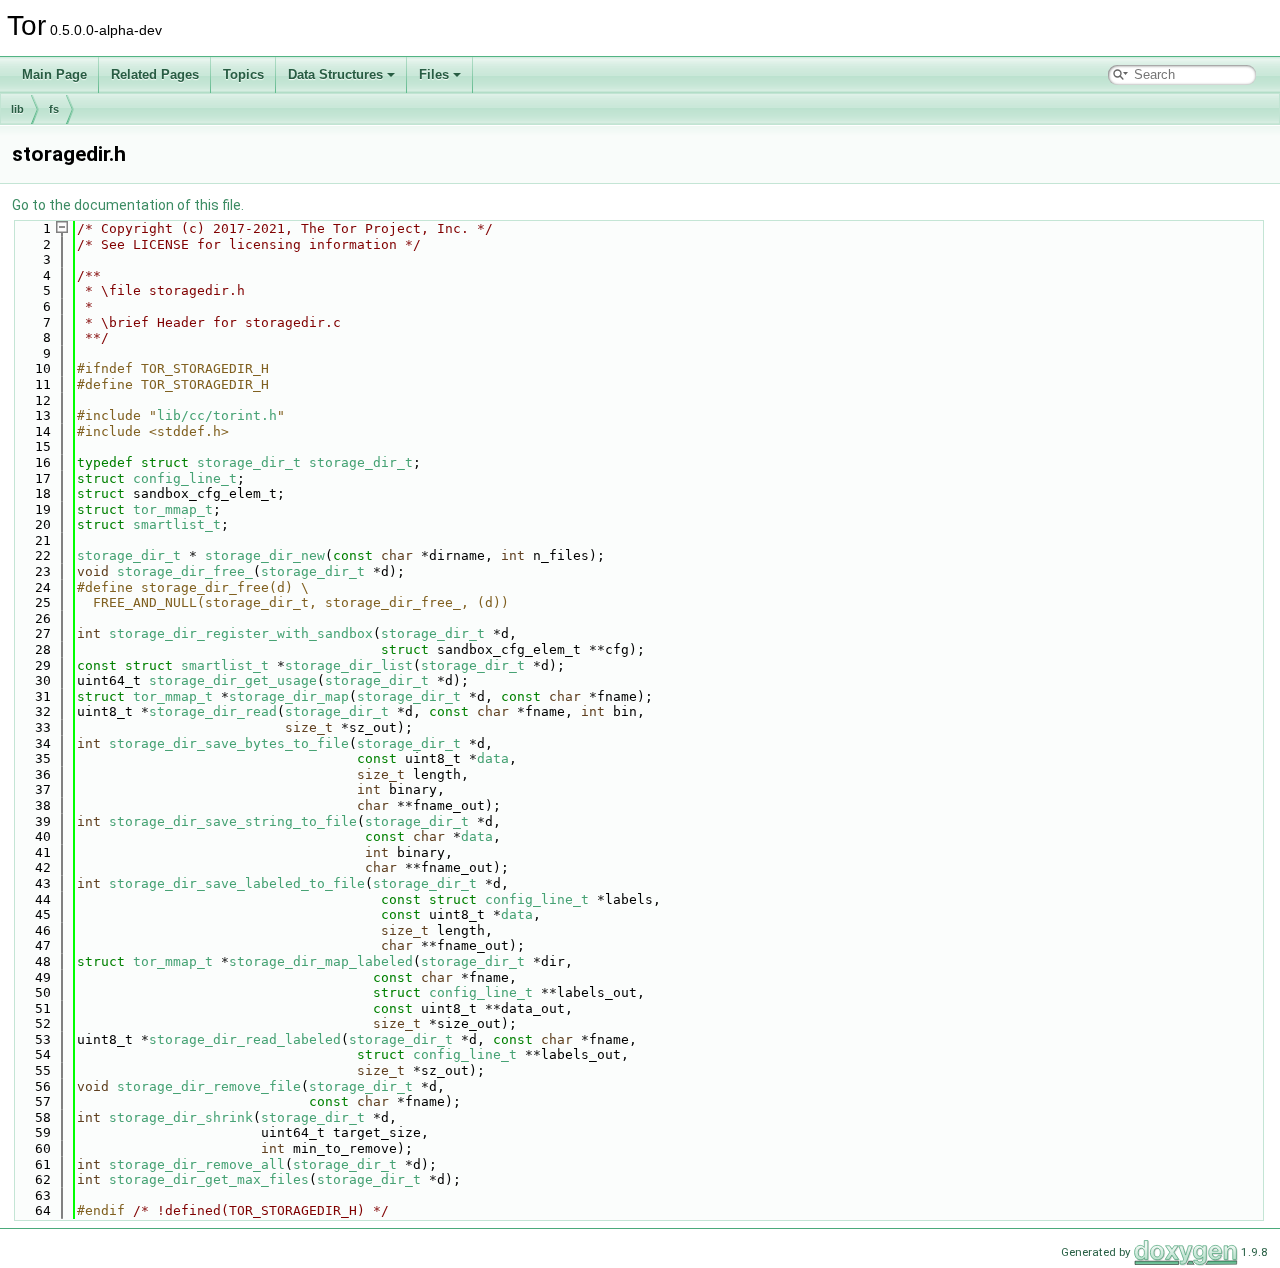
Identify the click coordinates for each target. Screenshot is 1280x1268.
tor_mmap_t (173, 509)
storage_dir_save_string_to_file (233, 821)
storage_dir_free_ (185, 571)
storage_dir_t (249, 462)
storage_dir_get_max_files (209, 1179)
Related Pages (155, 74)
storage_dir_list (349, 665)
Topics (243, 74)
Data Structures (335, 74)
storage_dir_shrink (181, 1117)
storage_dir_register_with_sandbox (241, 633)
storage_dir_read (213, 711)
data (493, 758)
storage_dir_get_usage (233, 680)
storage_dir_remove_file (209, 1086)
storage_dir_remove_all (197, 1164)
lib (17, 109)
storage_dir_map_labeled (321, 961)
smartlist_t (177, 524)
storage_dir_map (289, 696)
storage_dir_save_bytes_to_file (229, 743)
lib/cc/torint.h (217, 415)
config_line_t (185, 478)
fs (54, 109)
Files (434, 74)
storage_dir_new (265, 555)
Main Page (54, 74)
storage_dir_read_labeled (245, 1039)
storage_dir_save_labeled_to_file (237, 883)
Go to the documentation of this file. (128, 205)
